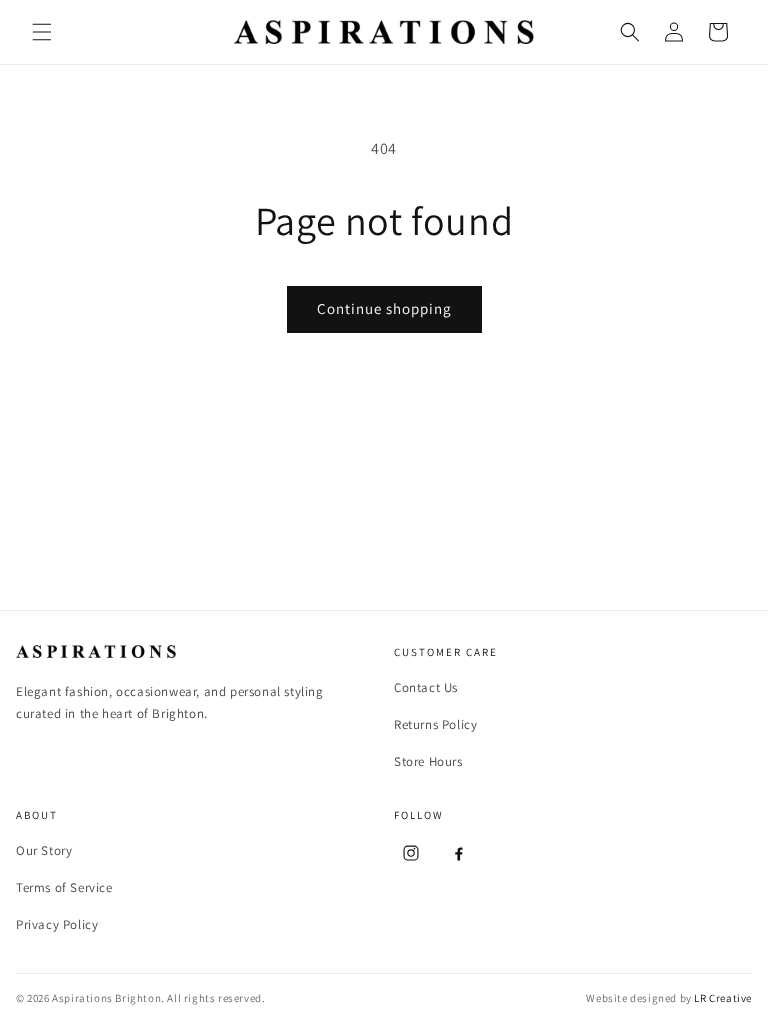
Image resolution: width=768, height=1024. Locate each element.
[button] (42, 32)
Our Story (44, 850)
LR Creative (723, 998)
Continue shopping (384, 308)
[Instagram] (411, 853)
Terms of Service (64, 887)
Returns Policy (435, 724)
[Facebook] (459, 853)
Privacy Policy (57, 924)
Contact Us (426, 687)
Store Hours (428, 761)
